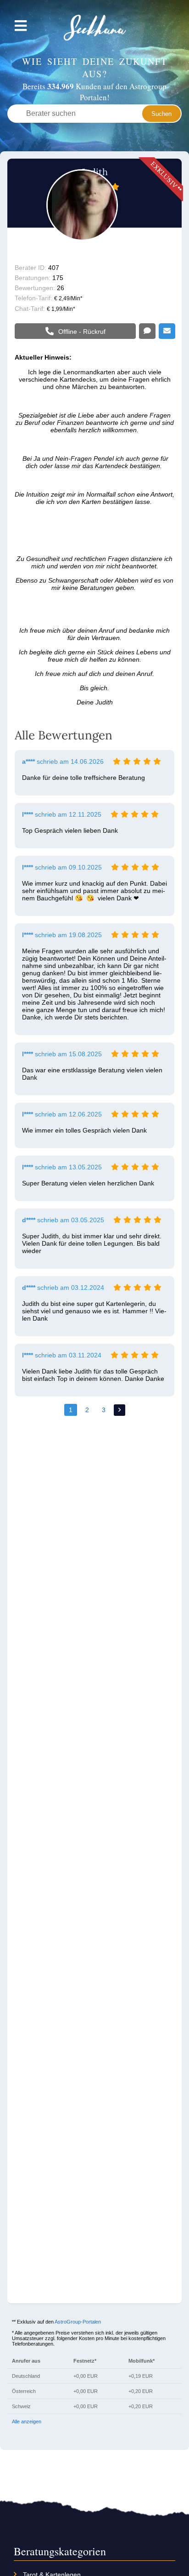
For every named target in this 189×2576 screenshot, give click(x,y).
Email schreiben (167, 332)
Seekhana (95, 28)
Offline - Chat (147, 332)
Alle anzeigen (27, 2421)
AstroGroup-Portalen (78, 2322)
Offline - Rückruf (82, 332)
